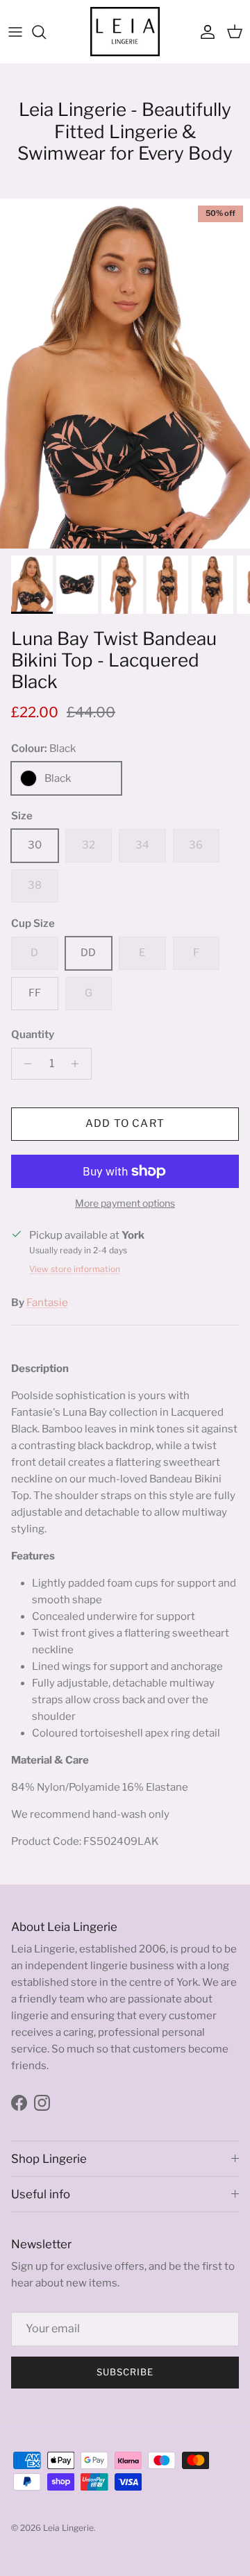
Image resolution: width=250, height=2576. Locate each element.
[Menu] (15, 32)
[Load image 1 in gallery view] (125, 374)
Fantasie (47, 1303)
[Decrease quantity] (24, 1064)
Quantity (33, 1035)
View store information (75, 1269)
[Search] (46, 32)
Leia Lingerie (68, 2528)
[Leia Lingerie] (125, 32)
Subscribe (125, 2372)
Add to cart (125, 1123)
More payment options (125, 1203)
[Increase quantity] (79, 1064)
